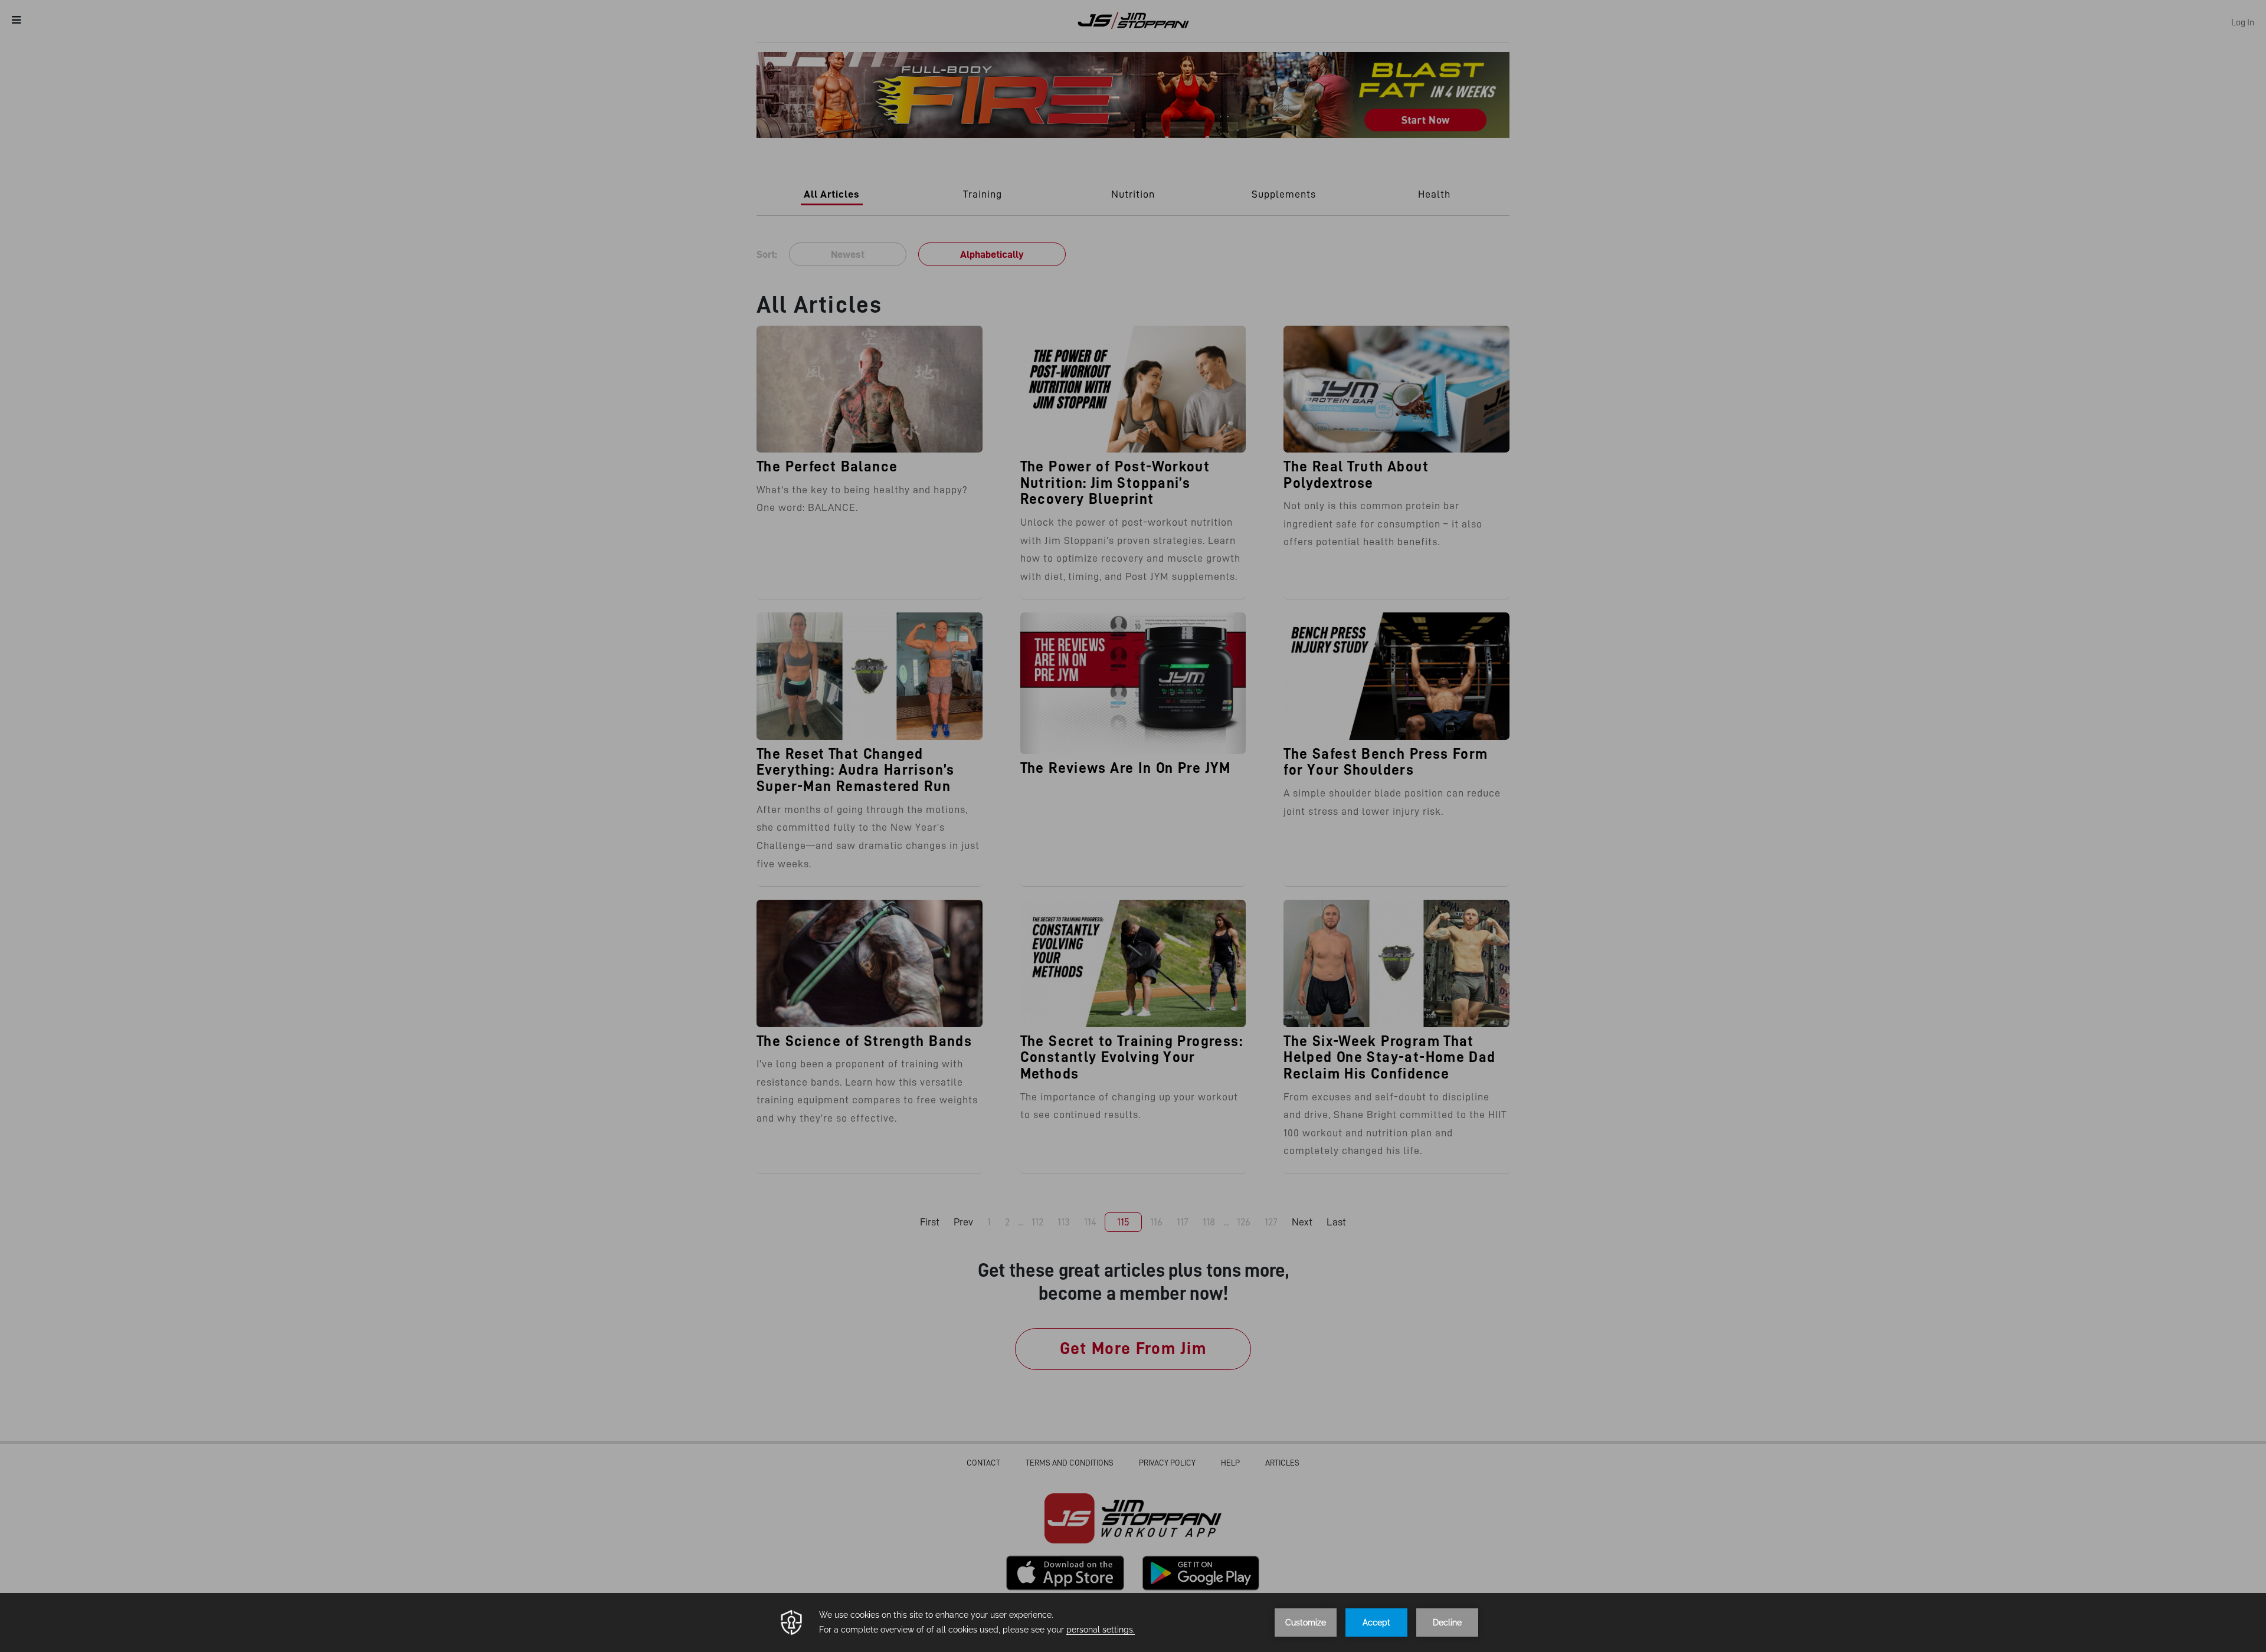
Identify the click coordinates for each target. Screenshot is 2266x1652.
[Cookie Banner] (1133, 1622)
